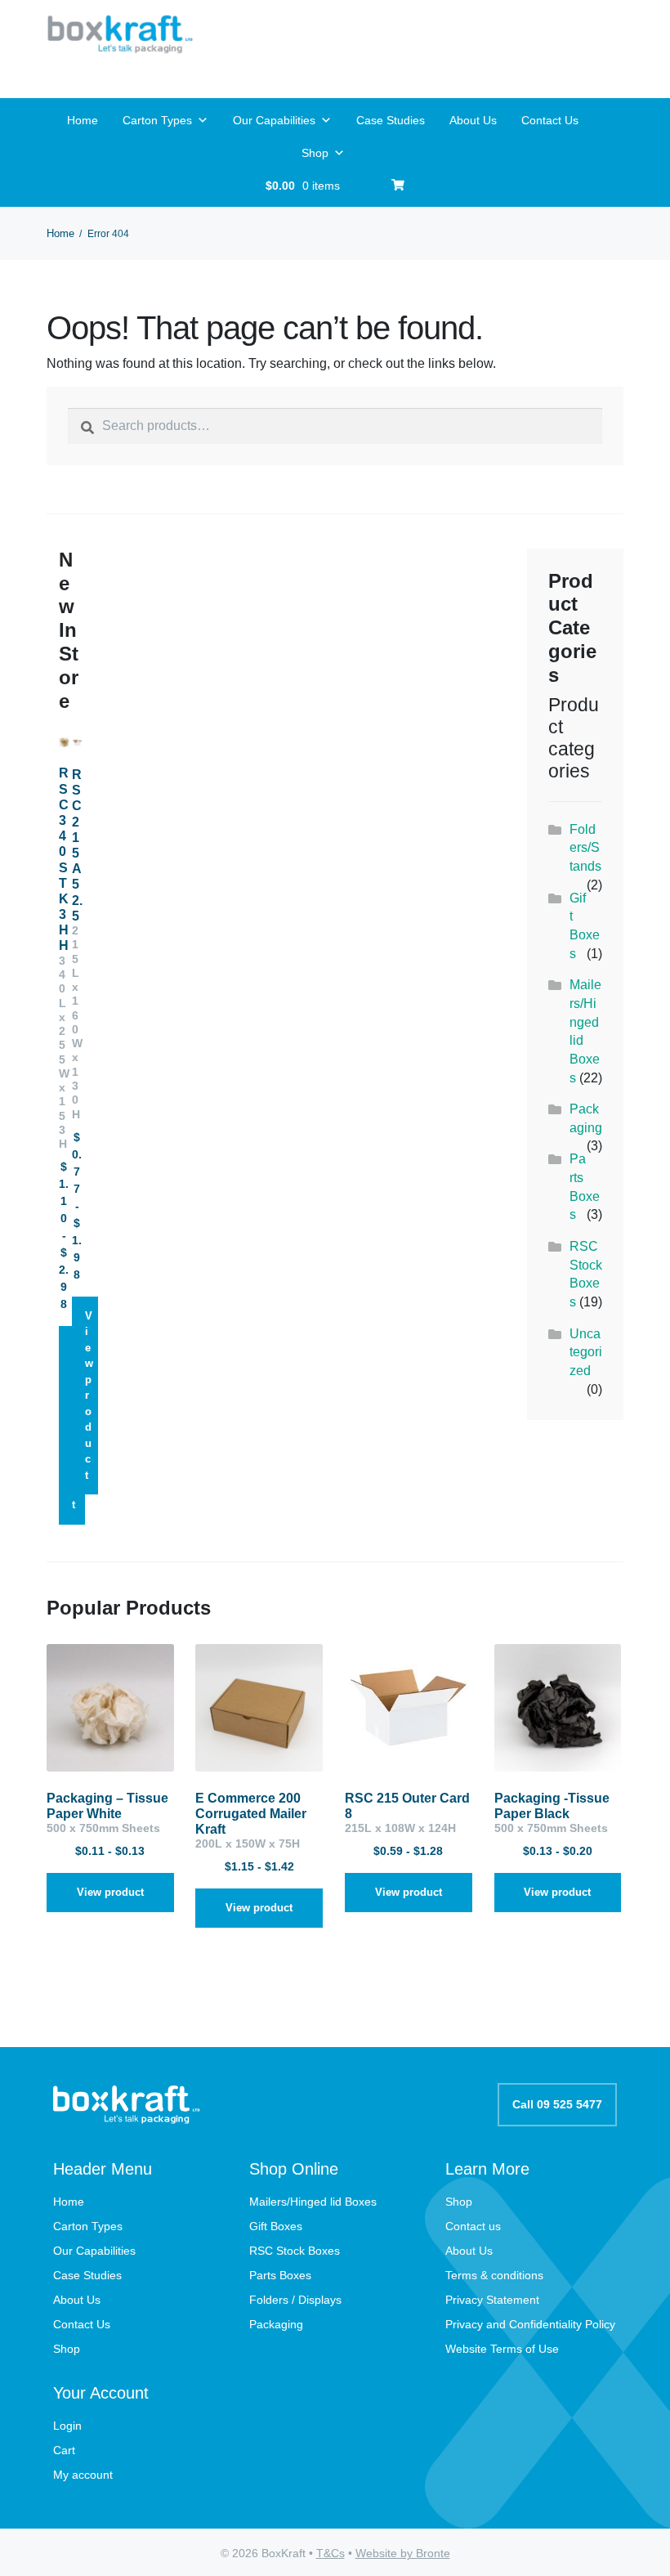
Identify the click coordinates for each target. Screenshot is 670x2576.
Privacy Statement (492, 2300)
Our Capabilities (274, 120)
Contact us (473, 2226)
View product (89, 1396)
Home (83, 120)
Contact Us (550, 120)
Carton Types (157, 120)
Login (67, 2426)
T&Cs (331, 2553)
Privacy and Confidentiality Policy (530, 2324)
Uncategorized (586, 1352)
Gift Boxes (276, 2226)
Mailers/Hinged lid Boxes (313, 2202)
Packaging (276, 2324)
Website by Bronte (403, 2553)
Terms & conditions (494, 2275)
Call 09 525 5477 (557, 2104)
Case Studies (391, 120)
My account (83, 2475)
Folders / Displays (295, 2300)
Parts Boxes (280, 2275)
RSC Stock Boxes (295, 2251)
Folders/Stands (585, 848)
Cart (64, 2450)
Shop (315, 153)
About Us (473, 120)
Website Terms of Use (502, 2349)
